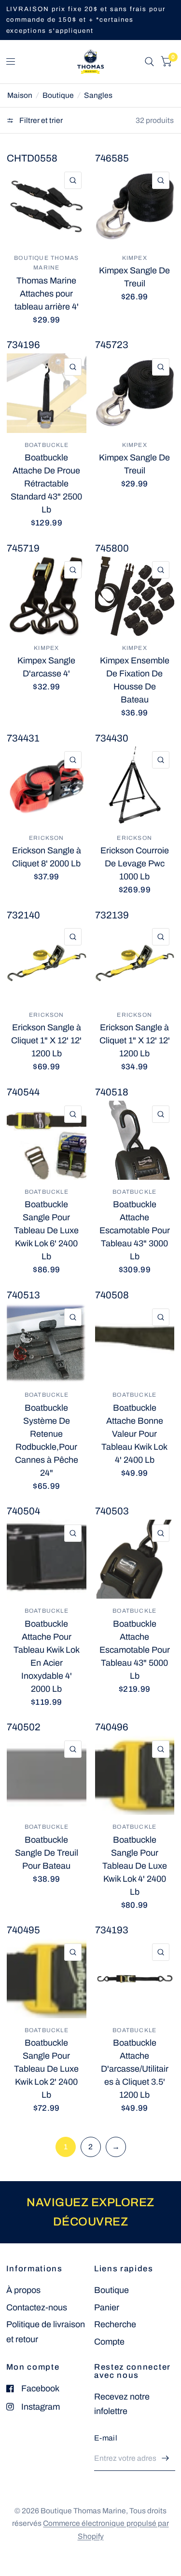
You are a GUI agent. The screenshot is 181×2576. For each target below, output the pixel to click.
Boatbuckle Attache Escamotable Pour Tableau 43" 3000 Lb (135, 1230)
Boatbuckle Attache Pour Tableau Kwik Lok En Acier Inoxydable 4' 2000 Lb (47, 1656)
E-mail (106, 2438)
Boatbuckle (47, 445)
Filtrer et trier (40, 120)
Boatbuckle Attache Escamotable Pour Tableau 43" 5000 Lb (135, 1650)
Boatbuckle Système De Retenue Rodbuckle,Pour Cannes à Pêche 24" (47, 1440)
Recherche (115, 2324)
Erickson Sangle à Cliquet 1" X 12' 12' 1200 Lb (46, 1040)
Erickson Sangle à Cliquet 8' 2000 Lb (47, 857)
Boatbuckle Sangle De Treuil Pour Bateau (47, 1853)
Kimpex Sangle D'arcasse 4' (46, 667)
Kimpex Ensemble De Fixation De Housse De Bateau (135, 680)
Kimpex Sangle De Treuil (134, 277)
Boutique (58, 95)
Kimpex (135, 258)
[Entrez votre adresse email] (166, 2458)
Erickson (47, 838)
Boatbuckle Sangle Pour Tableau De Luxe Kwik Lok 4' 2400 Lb (135, 1866)
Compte (109, 2342)
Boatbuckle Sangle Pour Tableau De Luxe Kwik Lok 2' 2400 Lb (46, 2069)
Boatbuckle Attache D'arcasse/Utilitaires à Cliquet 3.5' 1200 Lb (135, 2069)
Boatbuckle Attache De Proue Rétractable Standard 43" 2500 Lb (46, 484)
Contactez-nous (37, 2307)
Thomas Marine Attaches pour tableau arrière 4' (47, 294)
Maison (20, 95)
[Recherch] (149, 62)
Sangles (98, 95)
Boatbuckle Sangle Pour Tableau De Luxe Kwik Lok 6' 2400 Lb (46, 1230)
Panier (107, 2307)
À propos (23, 2290)
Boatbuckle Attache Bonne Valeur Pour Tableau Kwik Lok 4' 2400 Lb (134, 1434)
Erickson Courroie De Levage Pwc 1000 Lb (135, 863)
